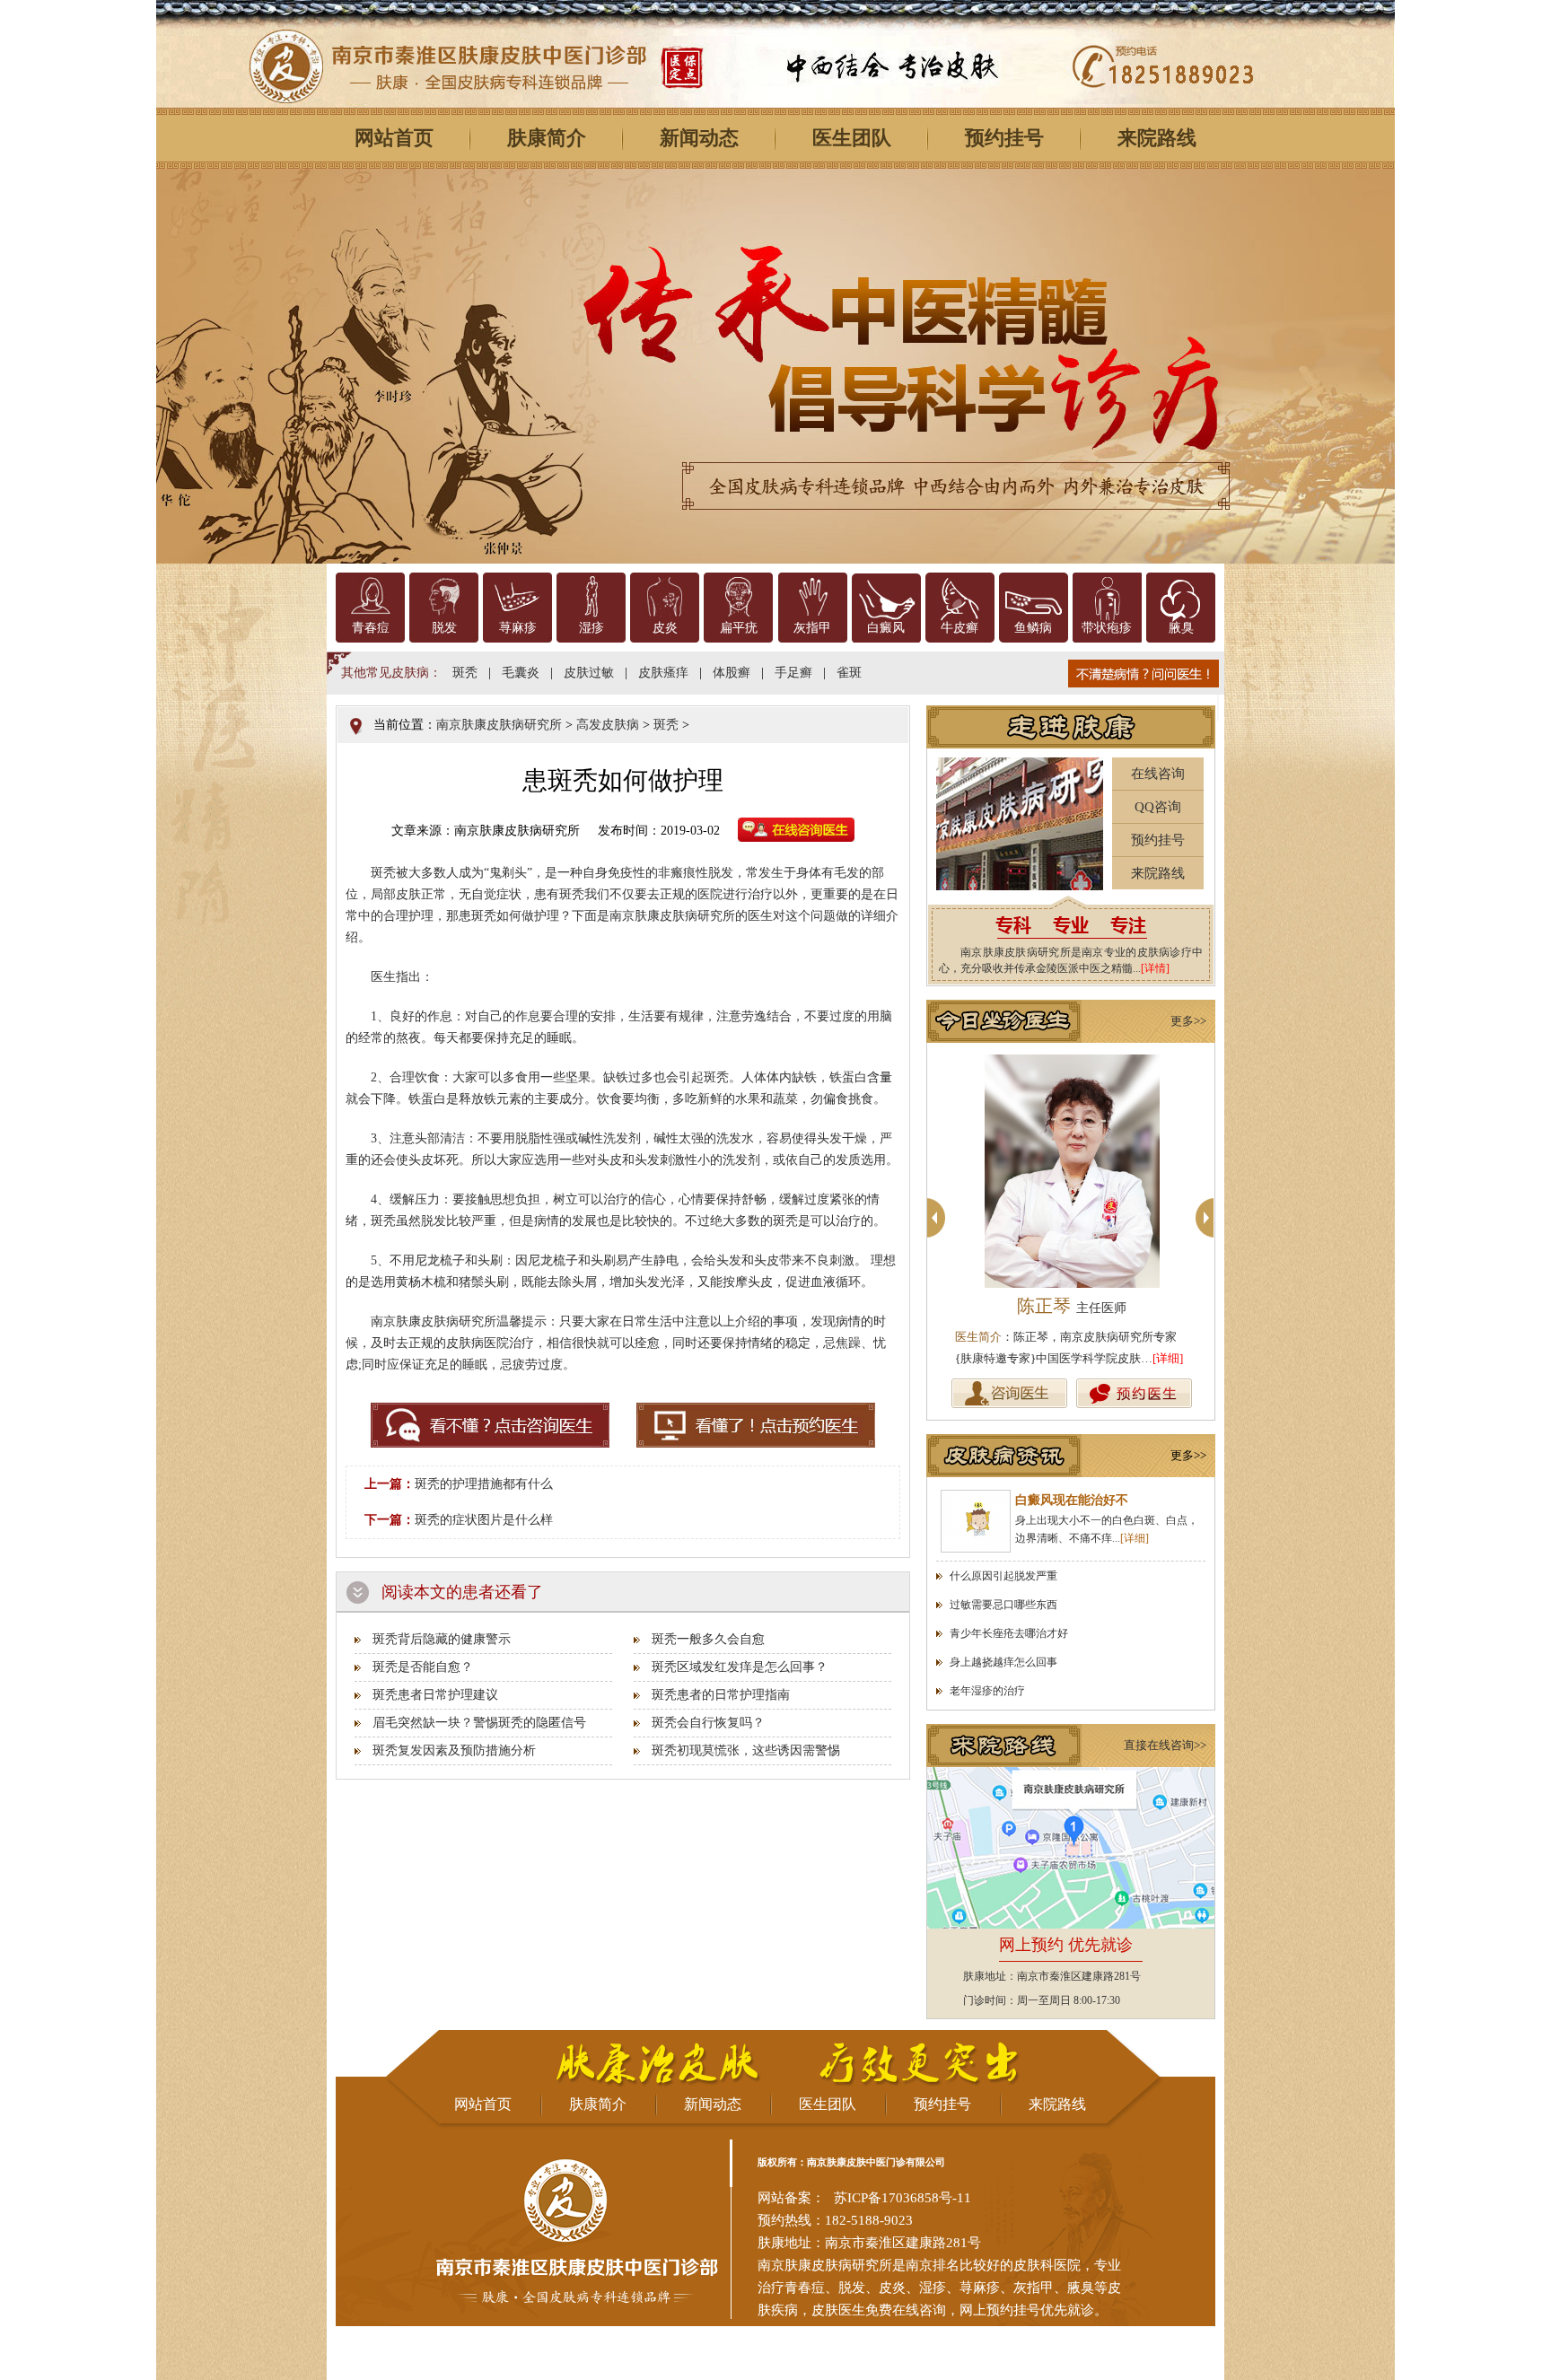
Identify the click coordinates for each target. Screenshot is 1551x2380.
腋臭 (1181, 628)
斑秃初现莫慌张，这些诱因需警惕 (746, 1750)
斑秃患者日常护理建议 (435, 1695)
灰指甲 (812, 628)
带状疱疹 (1107, 628)
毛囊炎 (521, 673)
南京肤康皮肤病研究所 (499, 725)
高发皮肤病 (608, 725)
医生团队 (852, 138)
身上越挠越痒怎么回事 (1003, 1662)
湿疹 (591, 628)
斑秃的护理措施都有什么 (484, 1484)
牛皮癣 (960, 628)
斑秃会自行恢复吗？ (708, 1723)
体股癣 (732, 673)
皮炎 (665, 628)
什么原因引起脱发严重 (1003, 1576)
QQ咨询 (1158, 807)
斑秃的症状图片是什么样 (484, 1520)
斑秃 (465, 673)
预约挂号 (1004, 138)
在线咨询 (1158, 774)
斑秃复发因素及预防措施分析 (454, 1750)
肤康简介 (547, 138)
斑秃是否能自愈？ (423, 1667)
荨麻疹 (518, 628)
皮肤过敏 (589, 673)
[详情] (1155, 968)
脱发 (444, 628)
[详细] (1168, 1358)
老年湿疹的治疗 (987, 1691)
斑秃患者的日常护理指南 (721, 1695)
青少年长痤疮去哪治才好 (1009, 1633)
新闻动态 (699, 138)
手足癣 (793, 673)
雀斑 (849, 673)
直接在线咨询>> (1165, 1745)
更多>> (1188, 1021)
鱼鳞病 (1033, 628)
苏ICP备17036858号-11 (903, 2198)
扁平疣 (739, 628)
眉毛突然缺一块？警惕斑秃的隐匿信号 (479, 1723)
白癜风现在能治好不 (1072, 1500)
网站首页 (394, 138)
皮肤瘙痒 (663, 673)
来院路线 (1157, 138)
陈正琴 (1072, 1306)
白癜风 (886, 628)
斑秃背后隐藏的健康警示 (442, 1639)
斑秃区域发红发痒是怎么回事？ (740, 1667)
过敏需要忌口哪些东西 (1003, 1605)
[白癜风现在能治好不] (976, 1521)
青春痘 (371, 628)
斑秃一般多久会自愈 (708, 1639)
